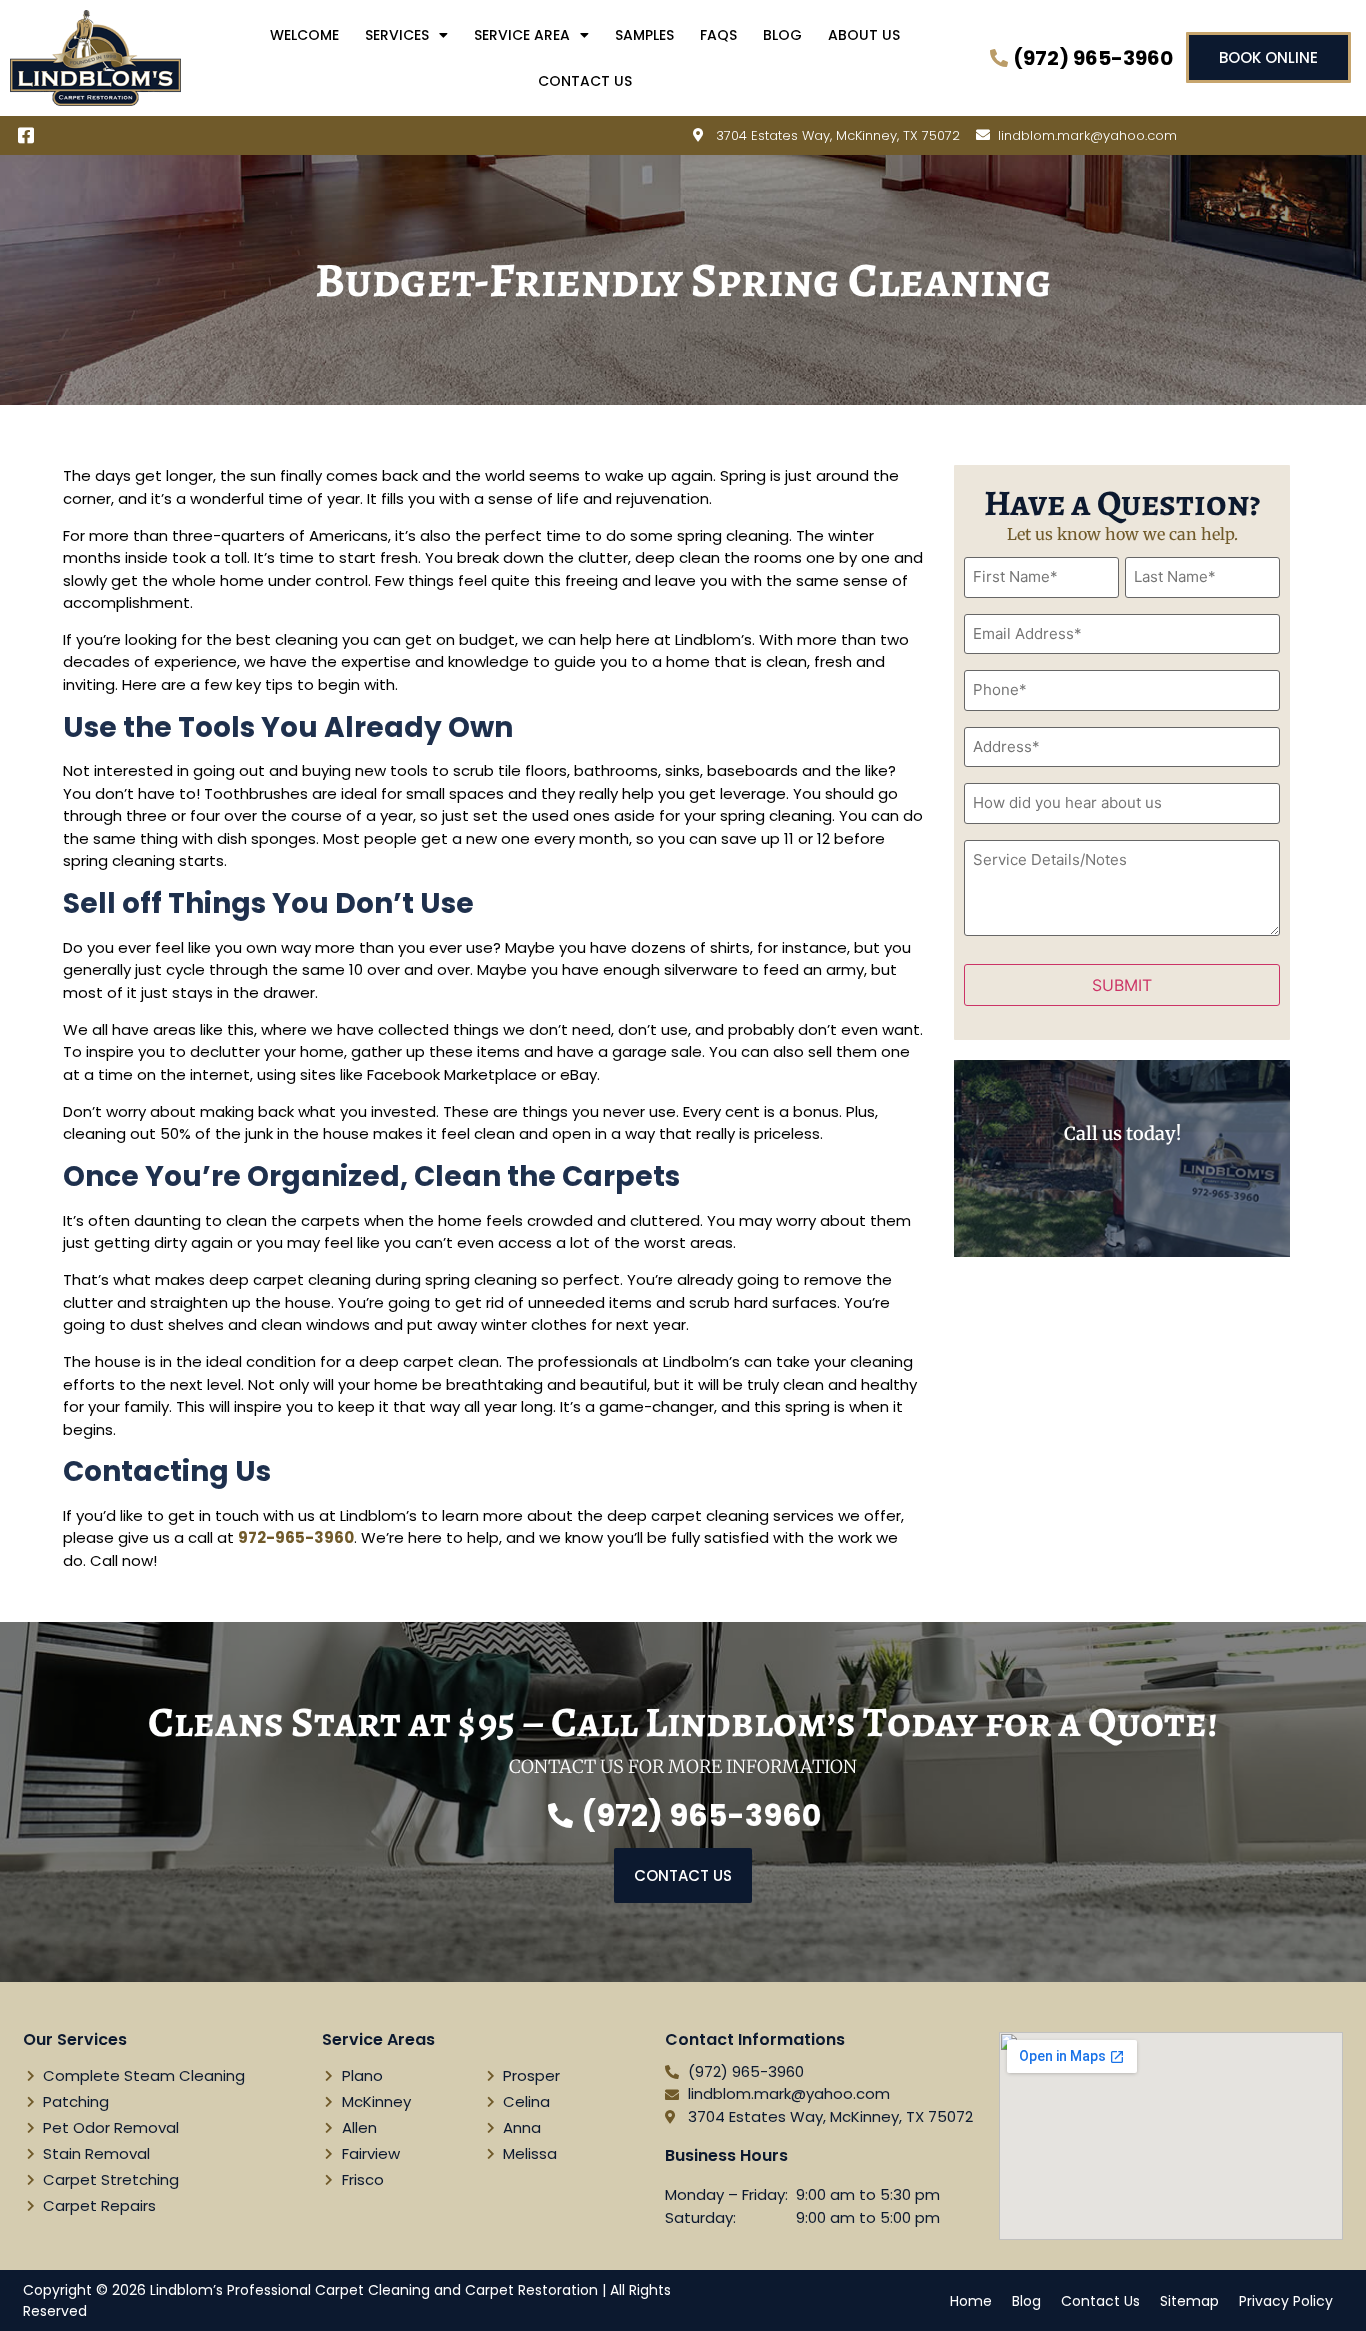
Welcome (304, 35)
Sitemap (1189, 2301)
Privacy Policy (1286, 2301)
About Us (864, 35)
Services (397, 35)
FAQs (718, 35)
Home (971, 2301)
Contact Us (585, 81)
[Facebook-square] (26, 136)
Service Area (522, 35)
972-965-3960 (296, 1537)
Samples (644, 35)
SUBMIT (1122, 985)
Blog (782, 35)
